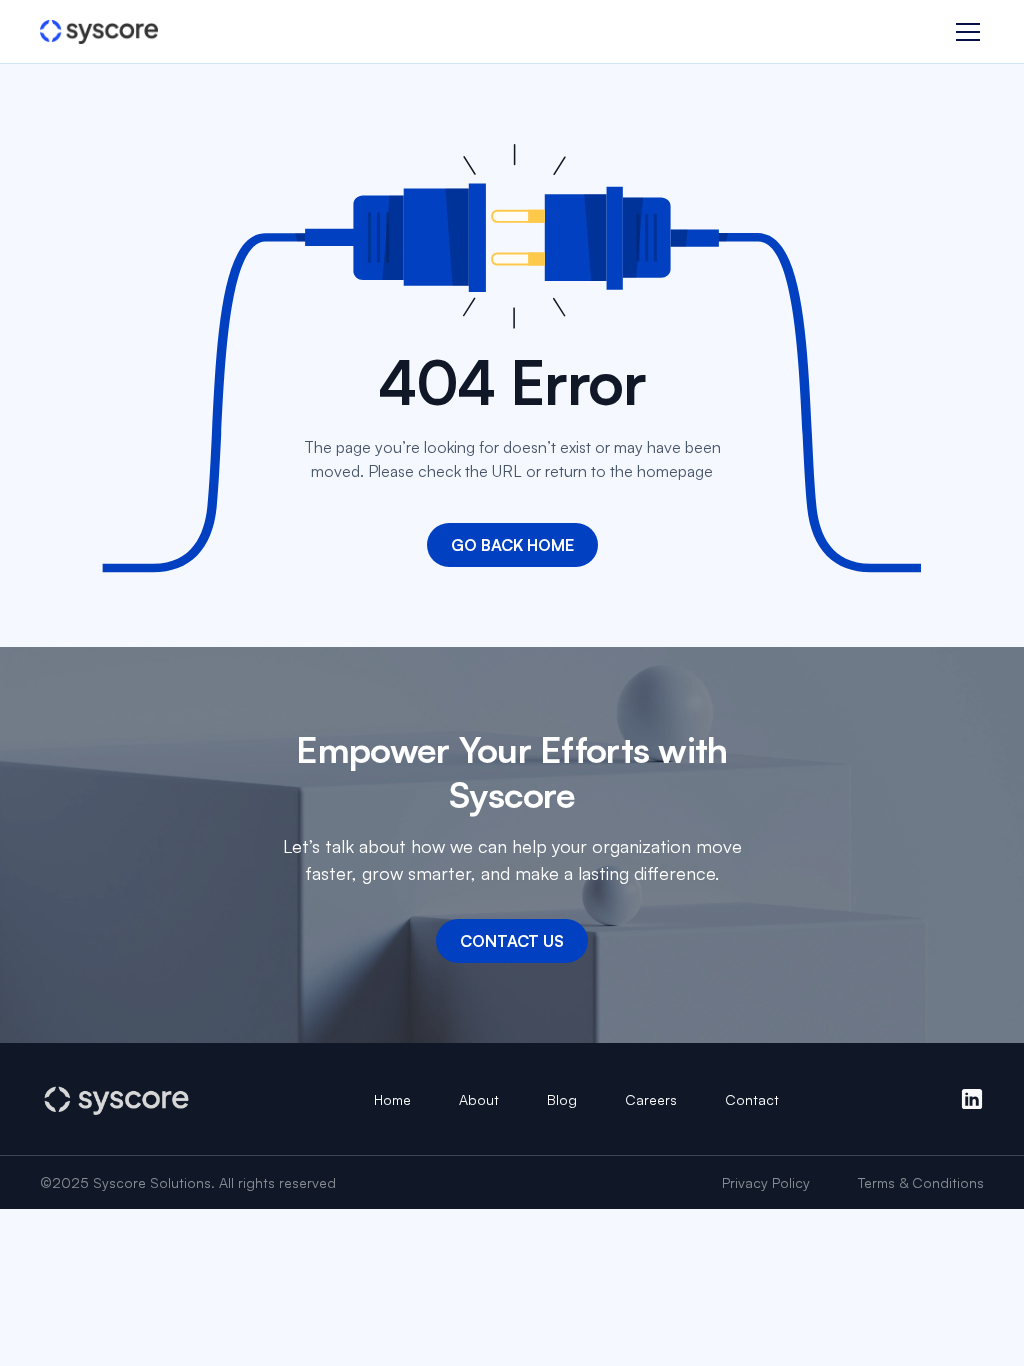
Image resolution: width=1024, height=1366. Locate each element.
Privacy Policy (766, 1182)
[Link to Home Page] (99, 32)
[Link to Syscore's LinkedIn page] (972, 1099)
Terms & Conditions (921, 1182)
